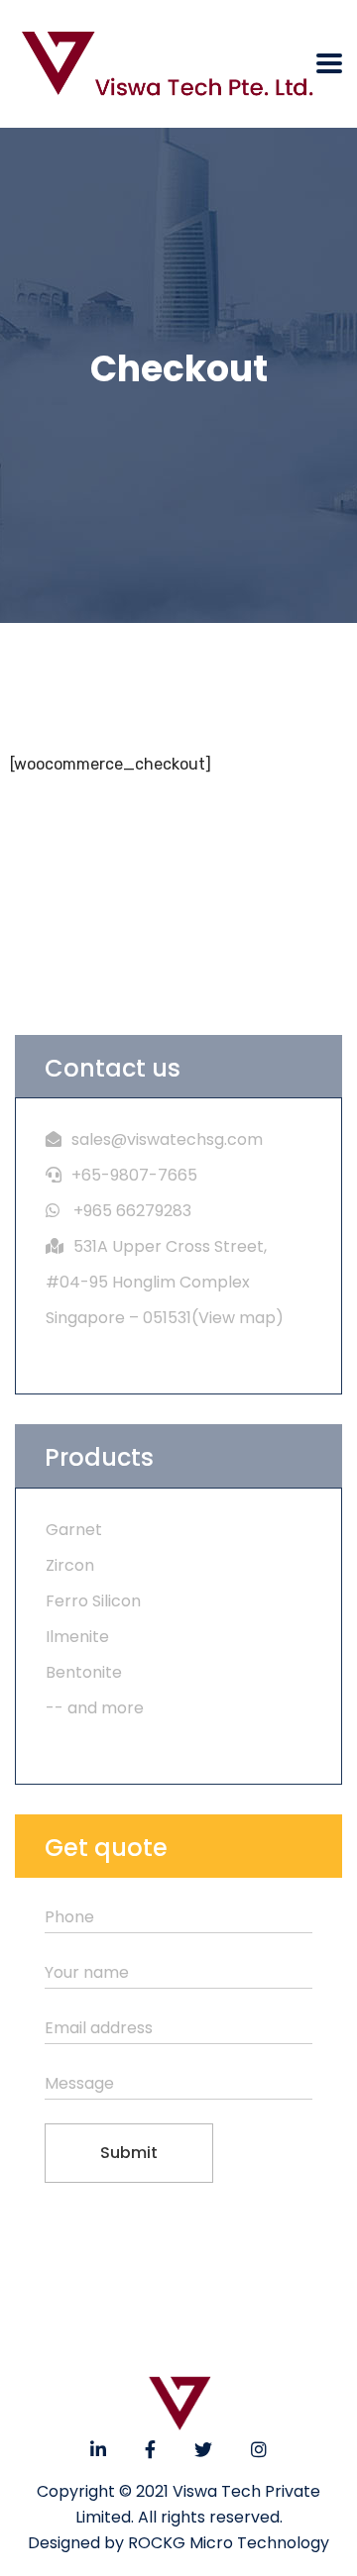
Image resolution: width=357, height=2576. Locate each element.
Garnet (74, 1530)
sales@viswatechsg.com (167, 1139)
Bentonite (84, 1672)
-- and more (95, 1708)
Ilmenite (77, 1637)
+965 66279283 (132, 1211)
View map (237, 1318)
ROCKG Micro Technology (229, 2543)
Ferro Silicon (93, 1601)
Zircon (70, 1565)
